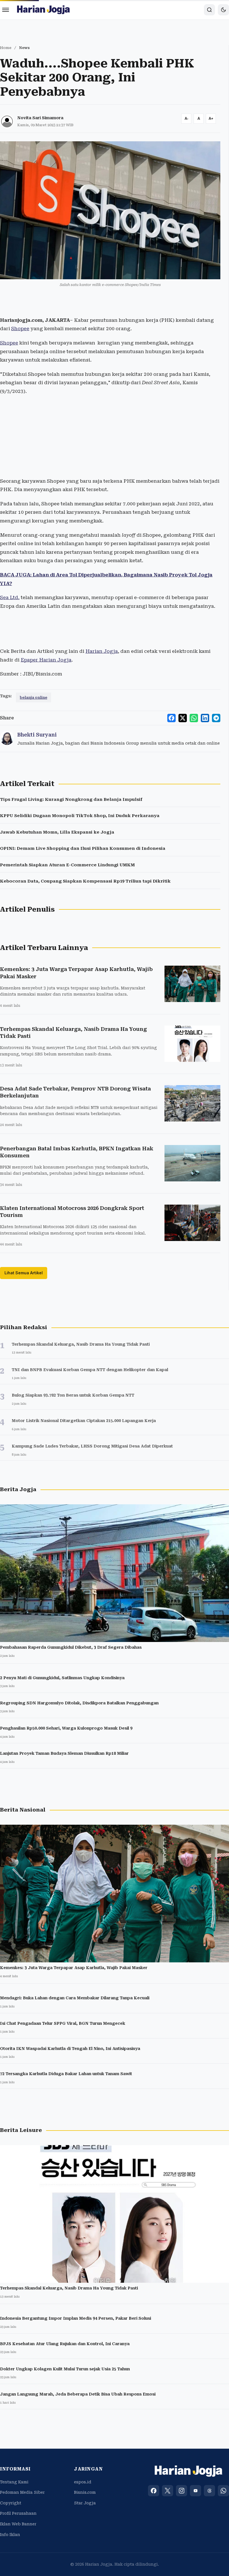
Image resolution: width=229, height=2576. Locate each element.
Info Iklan (10, 2535)
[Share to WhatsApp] (194, 718)
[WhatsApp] (223, 2491)
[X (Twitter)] (168, 2491)
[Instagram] (182, 2491)
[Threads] (209, 2491)
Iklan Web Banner (18, 2524)
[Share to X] (183, 718)
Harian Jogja (102, 651)
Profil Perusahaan (18, 2513)
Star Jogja (85, 2503)
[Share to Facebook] (171, 718)
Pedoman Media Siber (22, 2492)
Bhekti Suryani (37, 735)
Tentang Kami (14, 2482)
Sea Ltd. (10, 597)
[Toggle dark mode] (223, 10)
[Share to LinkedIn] (205, 718)
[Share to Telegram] (216, 718)
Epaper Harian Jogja (46, 660)
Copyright (11, 2503)
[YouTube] (195, 2491)
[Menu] (6, 10)
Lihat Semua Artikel (24, 1273)
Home (6, 48)
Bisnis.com (85, 2492)
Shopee (20, 329)
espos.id (83, 2482)
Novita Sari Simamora (40, 118)
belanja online (34, 697)
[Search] (209, 10)
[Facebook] (154, 2491)
